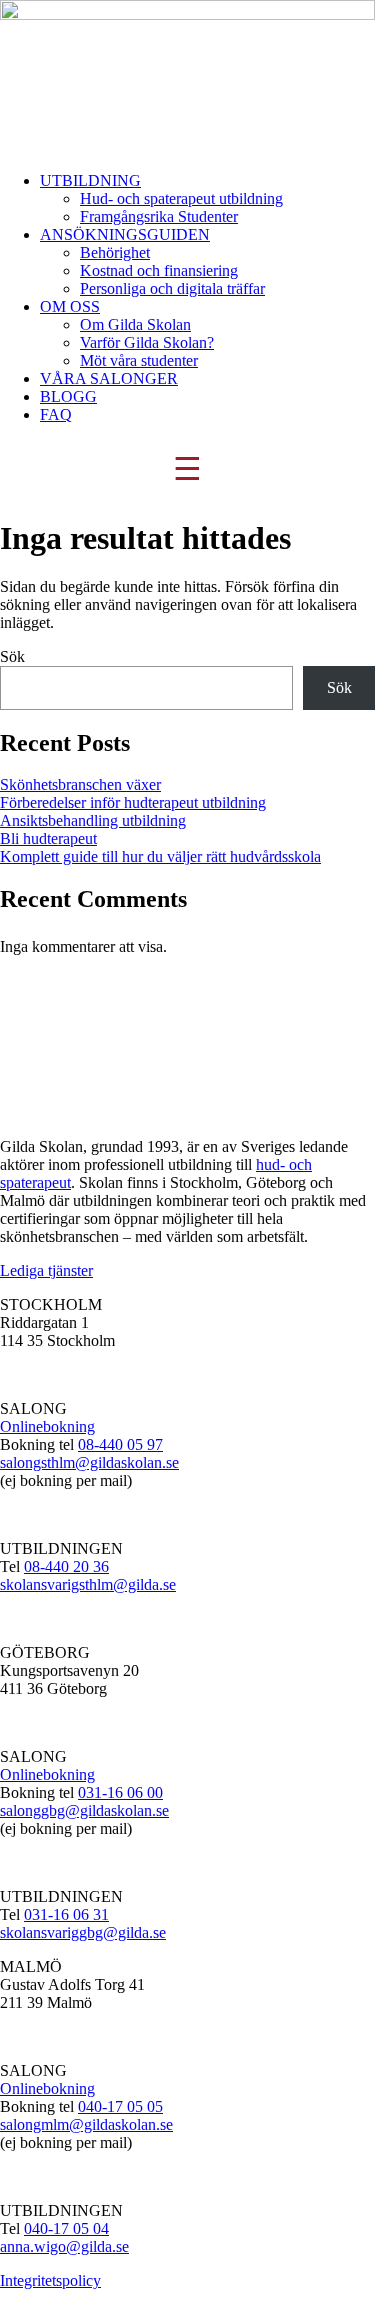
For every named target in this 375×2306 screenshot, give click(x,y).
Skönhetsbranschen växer (80, 784)
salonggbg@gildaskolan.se (84, 1810)
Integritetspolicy (50, 2280)
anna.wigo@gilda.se (64, 2246)
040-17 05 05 (120, 2106)
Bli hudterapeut (48, 838)
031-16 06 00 (120, 1792)
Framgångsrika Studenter (159, 216)
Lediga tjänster (46, 1270)
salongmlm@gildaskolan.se (86, 2124)
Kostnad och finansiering (159, 270)
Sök (12, 656)
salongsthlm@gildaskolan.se (89, 1462)
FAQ (56, 414)
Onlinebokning (47, 1426)
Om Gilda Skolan (135, 324)
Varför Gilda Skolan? (147, 342)
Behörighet (115, 252)
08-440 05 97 (120, 1444)
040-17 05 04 (66, 2228)
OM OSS (70, 306)
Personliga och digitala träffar (172, 288)
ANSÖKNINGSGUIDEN (125, 234)
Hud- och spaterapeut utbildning (181, 198)
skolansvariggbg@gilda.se (83, 1932)
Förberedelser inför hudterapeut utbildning (133, 802)
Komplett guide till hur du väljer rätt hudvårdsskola (160, 856)
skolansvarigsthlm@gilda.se (88, 1584)
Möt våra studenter (139, 360)
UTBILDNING (90, 180)
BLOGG (68, 396)
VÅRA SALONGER (109, 378)
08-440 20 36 (66, 1566)
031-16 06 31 (66, 1914)
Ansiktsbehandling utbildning (93, 820)
